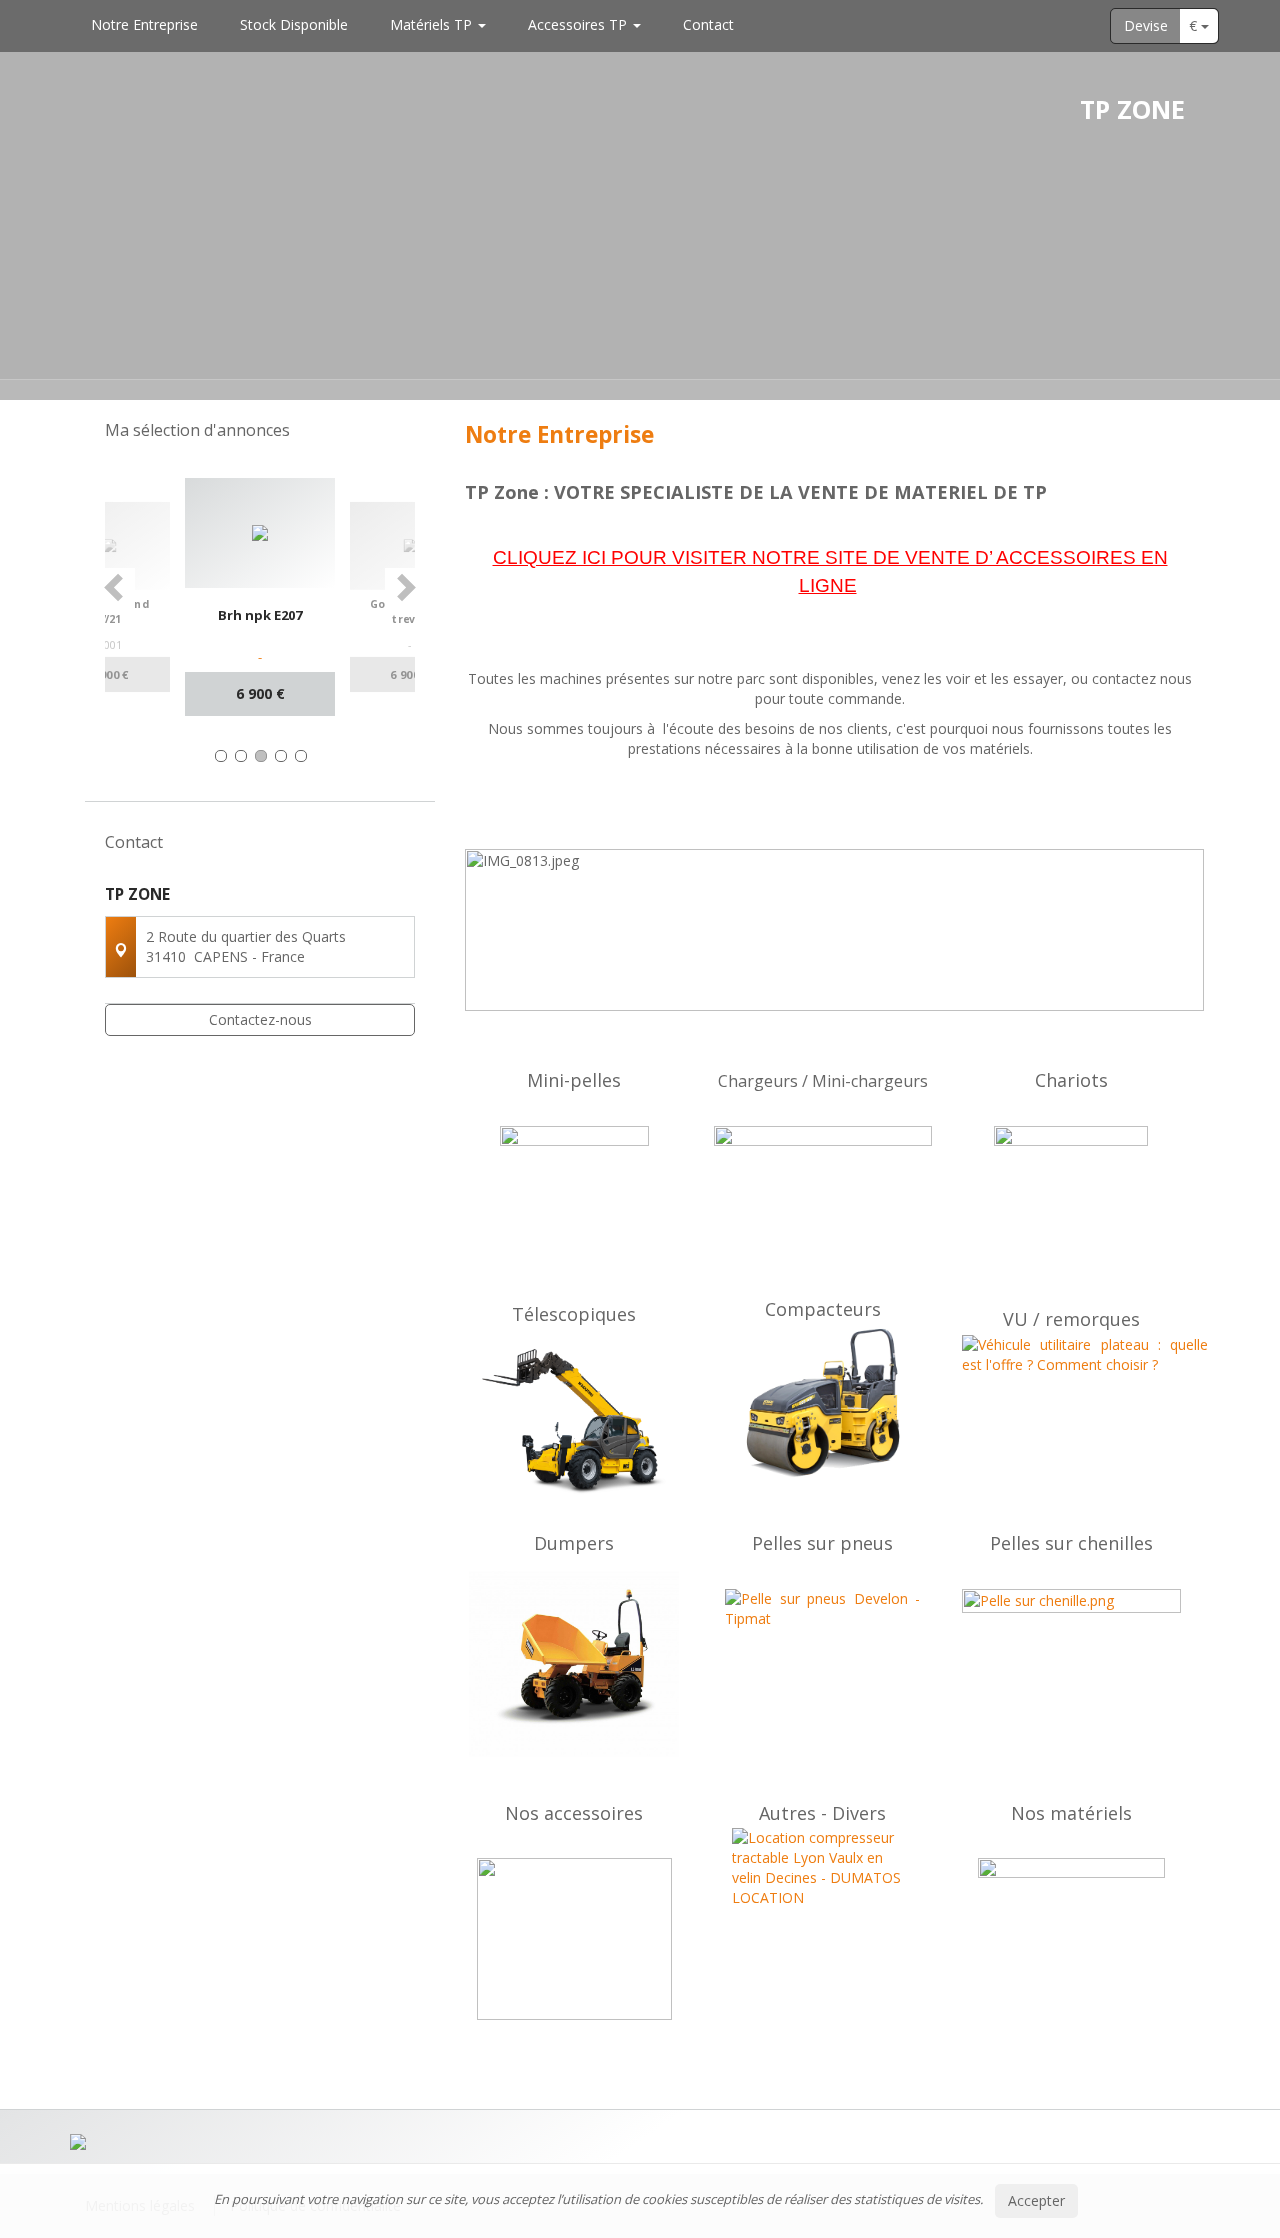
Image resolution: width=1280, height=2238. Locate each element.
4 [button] (281, 756)
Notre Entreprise (144, 24)
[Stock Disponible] (1071, 1922)
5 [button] (301, 756)
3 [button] (261, 756)
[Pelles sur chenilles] (1071, 1661)
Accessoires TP (579, 24)
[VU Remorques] (1071, 1404)
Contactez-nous (260, 1019)
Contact (708, 24)
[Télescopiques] (574, 1422)
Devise (1146, 25)
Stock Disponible (294, 24)
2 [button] (241, 756)
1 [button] (221, 756)
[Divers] (823, 1918)
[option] (260, 597)
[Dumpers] (574, 1664)
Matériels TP (433, 24)
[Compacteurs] (823, 1403)
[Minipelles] (574, 1200)
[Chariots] (1071, 1203)
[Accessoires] (574, 1939)
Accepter (1036, 2200)
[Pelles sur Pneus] (823, 1663)
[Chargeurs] (823, 1208)
